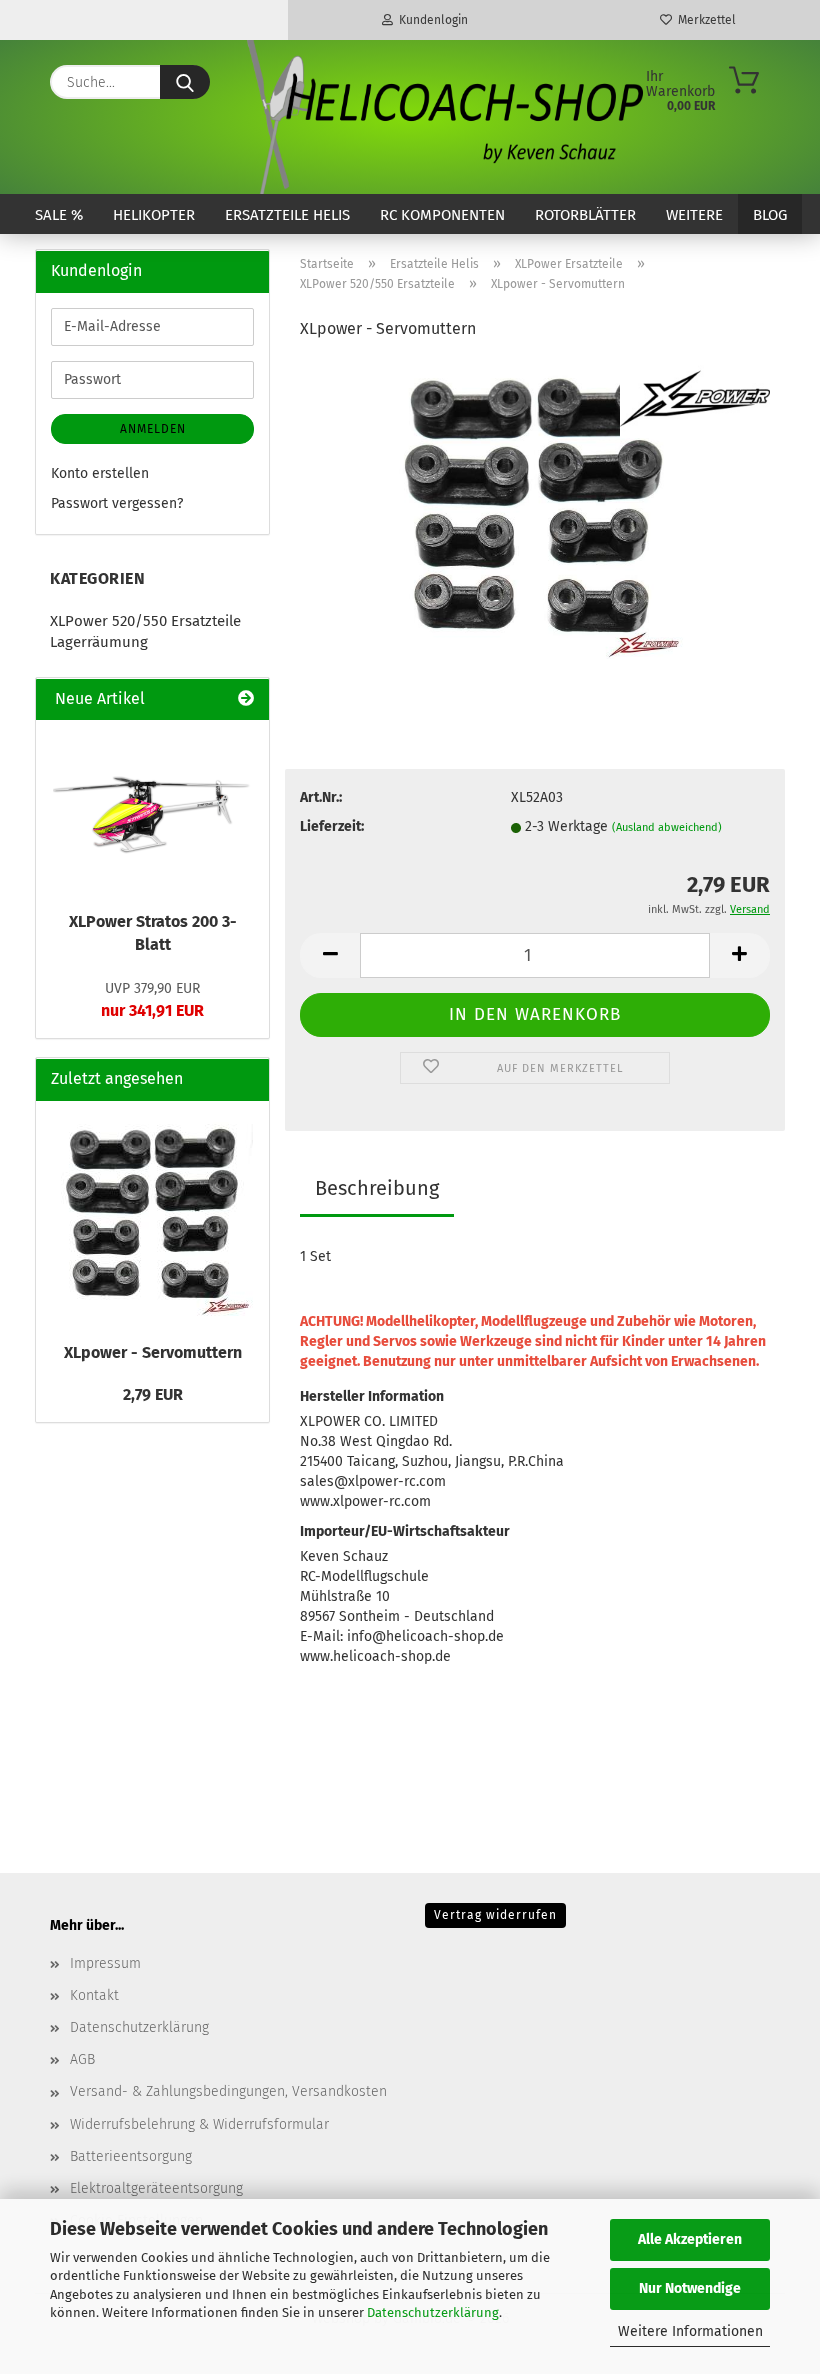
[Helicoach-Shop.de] (442, 117)
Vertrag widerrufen (495, 1915)
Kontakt (94, 1995)
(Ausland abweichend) (667, 827)
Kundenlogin (430, 20)
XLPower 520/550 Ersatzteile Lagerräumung (145, 631)
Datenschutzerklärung (433, 2312)
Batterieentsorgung (131, 2156)
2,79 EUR (153, 1394)
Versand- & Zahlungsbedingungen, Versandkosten (228, 2091)
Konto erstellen (100, 473)
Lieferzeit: (332, 826)
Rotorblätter (585, 215)
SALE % (59, 215)
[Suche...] (185, 82)
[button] (330, 955)
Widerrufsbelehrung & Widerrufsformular (199, 2124)
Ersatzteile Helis (287, 215)
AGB (82, 2059)
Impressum (105, 1963)
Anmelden (153, 429)
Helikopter (154, 215)
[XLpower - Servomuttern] (535, 508)
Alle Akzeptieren (690, 2239)
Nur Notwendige (690, 2288)
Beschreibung (377, 1188)
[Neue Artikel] (246, 699)
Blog (770, 215)
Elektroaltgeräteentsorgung (156, 2188)
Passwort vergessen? (117, 503)
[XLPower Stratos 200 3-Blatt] (153, 810)
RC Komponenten (442, 215)
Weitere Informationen (690, 2331)
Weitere (694, 215)
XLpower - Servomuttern (153, 1352)
